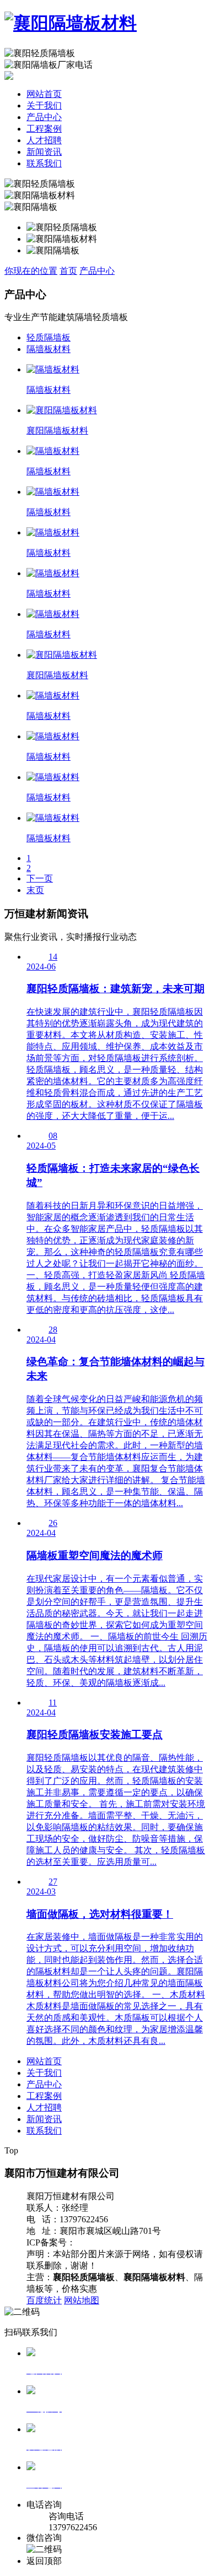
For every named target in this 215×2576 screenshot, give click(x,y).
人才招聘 (44, 140)
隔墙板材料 (49, 349)
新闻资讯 (44, 152)
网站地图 (82, 2300)
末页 (35, 890)
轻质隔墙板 (49, 337)
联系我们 (44, 163)
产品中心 (44, 117)
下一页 (40, 878)
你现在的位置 (31, 271)
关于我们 (44, 105)
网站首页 (44, 94)
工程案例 (44, 129)
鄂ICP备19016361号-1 (117, 2242)
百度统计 (44, 2300)
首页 (68, 271)
